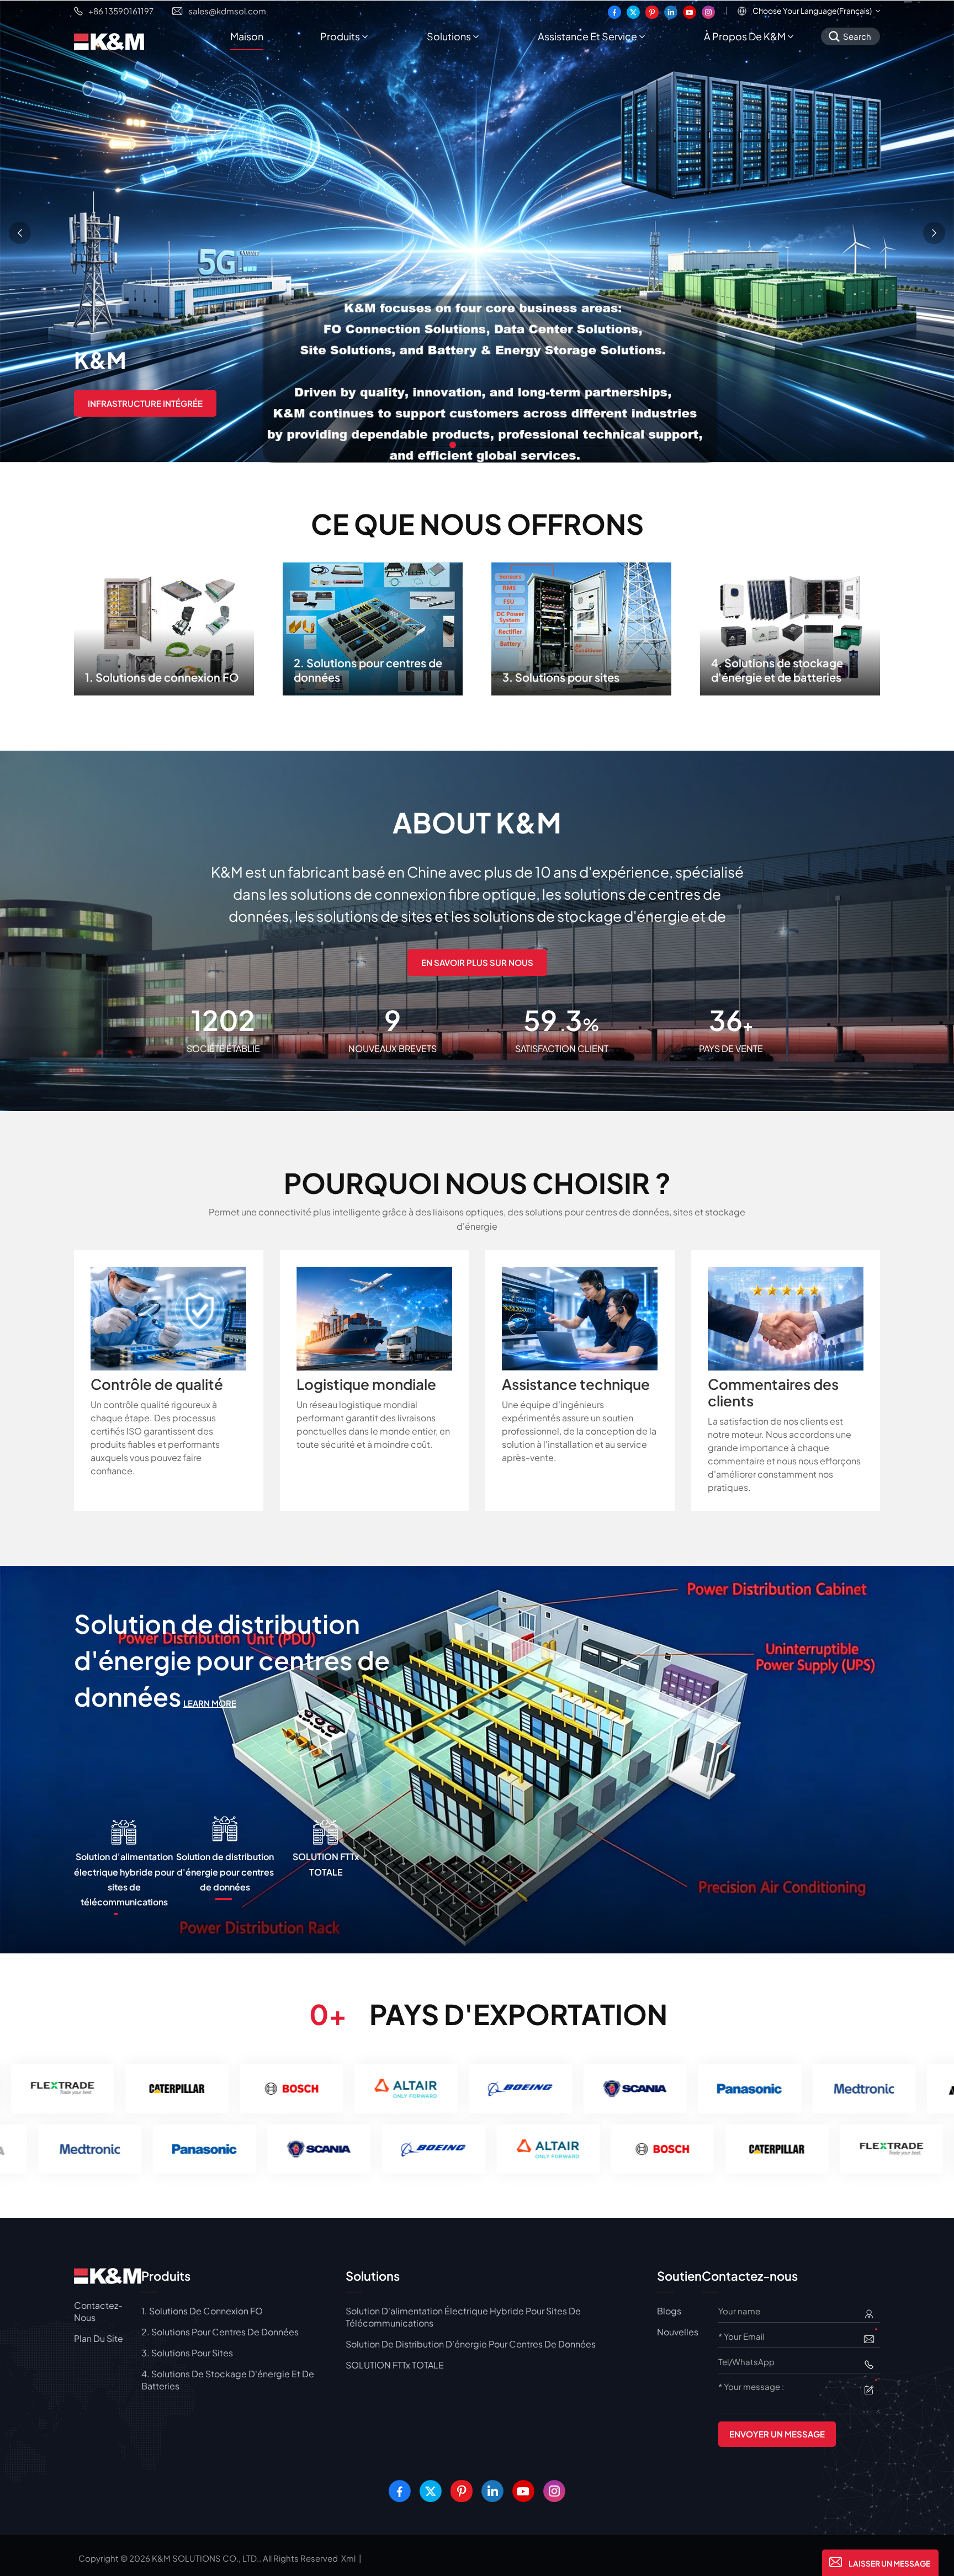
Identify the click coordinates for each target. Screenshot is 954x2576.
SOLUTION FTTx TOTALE (395, 2365)
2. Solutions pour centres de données (373, 626)
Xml (348, 2558)
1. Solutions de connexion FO (164, 626)
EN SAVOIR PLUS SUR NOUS (477, 962)
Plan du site (99, 2338)
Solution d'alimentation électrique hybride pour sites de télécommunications (267, 1660)
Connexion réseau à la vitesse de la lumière (188, 402)
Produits (340, 36)
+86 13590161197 (121, 11)
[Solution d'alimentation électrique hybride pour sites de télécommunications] (477, 1759)
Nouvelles (678, 2332)
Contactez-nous (98, 2311)
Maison (247, 36)
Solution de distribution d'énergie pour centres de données (471, 2344)
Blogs (669, 2311)
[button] (453, 445)
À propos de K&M (745, 36)
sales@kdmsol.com (227, 11)
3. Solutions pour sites (581, 626)
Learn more (356, 1703)
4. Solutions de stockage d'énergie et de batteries (790, 626)
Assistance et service (587, 36)
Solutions (449, 36)
